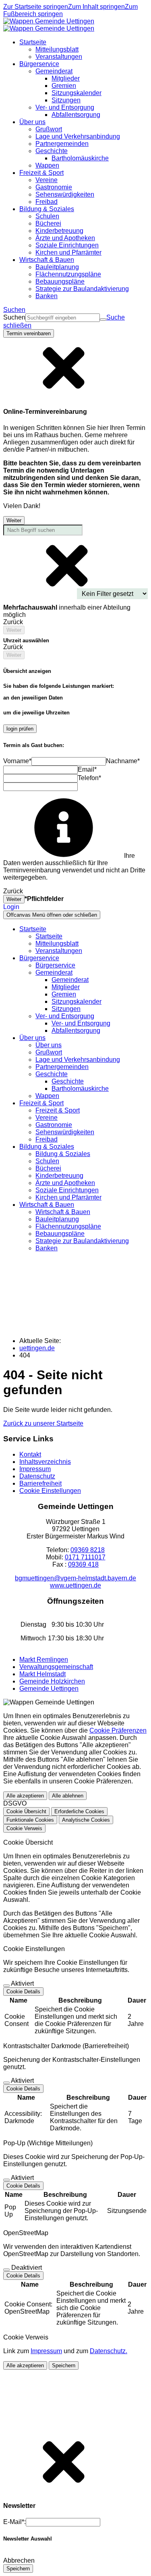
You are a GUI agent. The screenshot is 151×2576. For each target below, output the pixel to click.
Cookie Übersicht (26, 1811)
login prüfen (20, 729)
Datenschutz (37, 1476)
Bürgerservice (55, 965)
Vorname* (17, 761)
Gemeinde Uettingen (49, 1689)
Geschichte (68, 1081)
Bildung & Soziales (63, 1154)
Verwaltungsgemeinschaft (56, 1667)
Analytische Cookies (86, 1820)
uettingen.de (37, 1348)
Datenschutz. (109, 2351)
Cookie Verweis (24, 1828)
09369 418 (83, 1564)
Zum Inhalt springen (96, 7)
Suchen (14, 317)
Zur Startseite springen (36, 7)
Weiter (14, 520)
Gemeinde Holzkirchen (52, 1681)
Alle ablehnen (68, 1796)
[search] (63, 318)
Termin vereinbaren (29, 333)
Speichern (64, 2365)
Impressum (35, 1469)
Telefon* (89, 778)
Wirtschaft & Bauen (63, 1212)
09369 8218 (88, 1550)
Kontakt (30, 1454)
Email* (87, 769)
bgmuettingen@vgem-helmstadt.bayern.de (75, 1578)
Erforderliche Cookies (79, 1811)
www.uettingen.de (75, 1585)
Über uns (49, 1045)
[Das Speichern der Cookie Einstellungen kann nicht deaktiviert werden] (6, 1986)
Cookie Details (23, 1992)
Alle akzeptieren (25, 1796)
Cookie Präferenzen (118, 1730)
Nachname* (123, 761)
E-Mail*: (14, 2522)
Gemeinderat (70, 980)
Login (11, 907)
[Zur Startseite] (49, 25)
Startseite (49, 936)
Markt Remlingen (44, 1660)
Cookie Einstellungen (50, 1491)
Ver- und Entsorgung (81, 1023)
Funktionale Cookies (30, 1820)
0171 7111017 (85, 1557)
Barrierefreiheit (40, 1483)
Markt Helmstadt (42, 1674)
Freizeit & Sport (58, 1110)
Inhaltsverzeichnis (45, 1462)
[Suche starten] (103, 320)
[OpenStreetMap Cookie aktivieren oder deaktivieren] (6, 2270)
